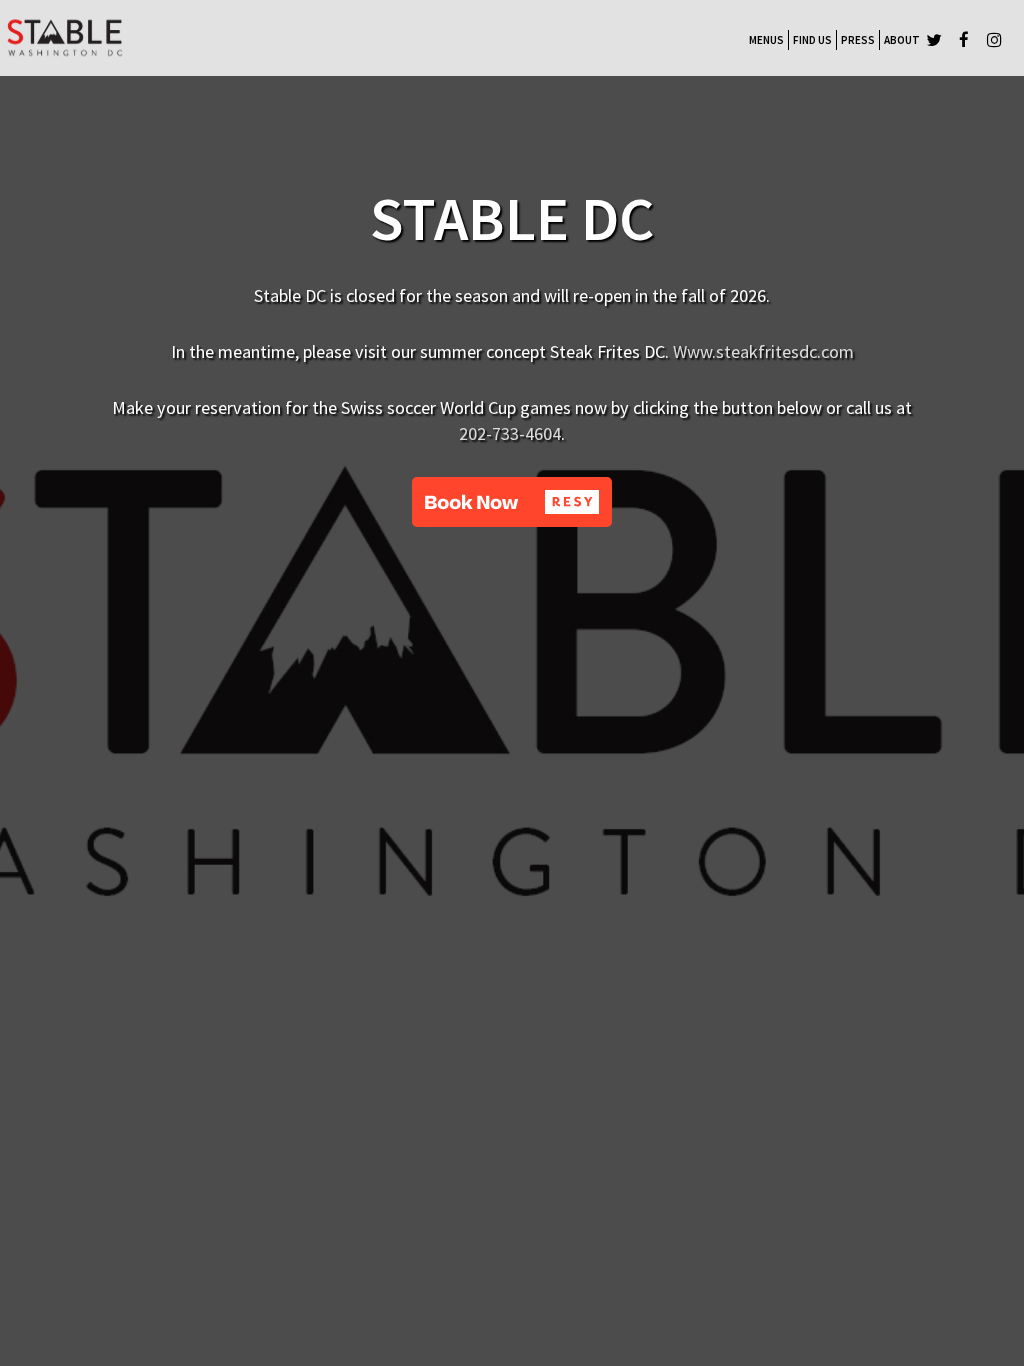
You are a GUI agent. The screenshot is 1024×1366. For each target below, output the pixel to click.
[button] (512, 502)
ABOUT (902, 40)
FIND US (812, 40)
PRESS (858, 40)
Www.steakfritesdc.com (763, 351)
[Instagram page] (994, 40)
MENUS (766, 40)
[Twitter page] (934, 40)
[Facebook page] (964, 40)
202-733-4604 (510, 433)
